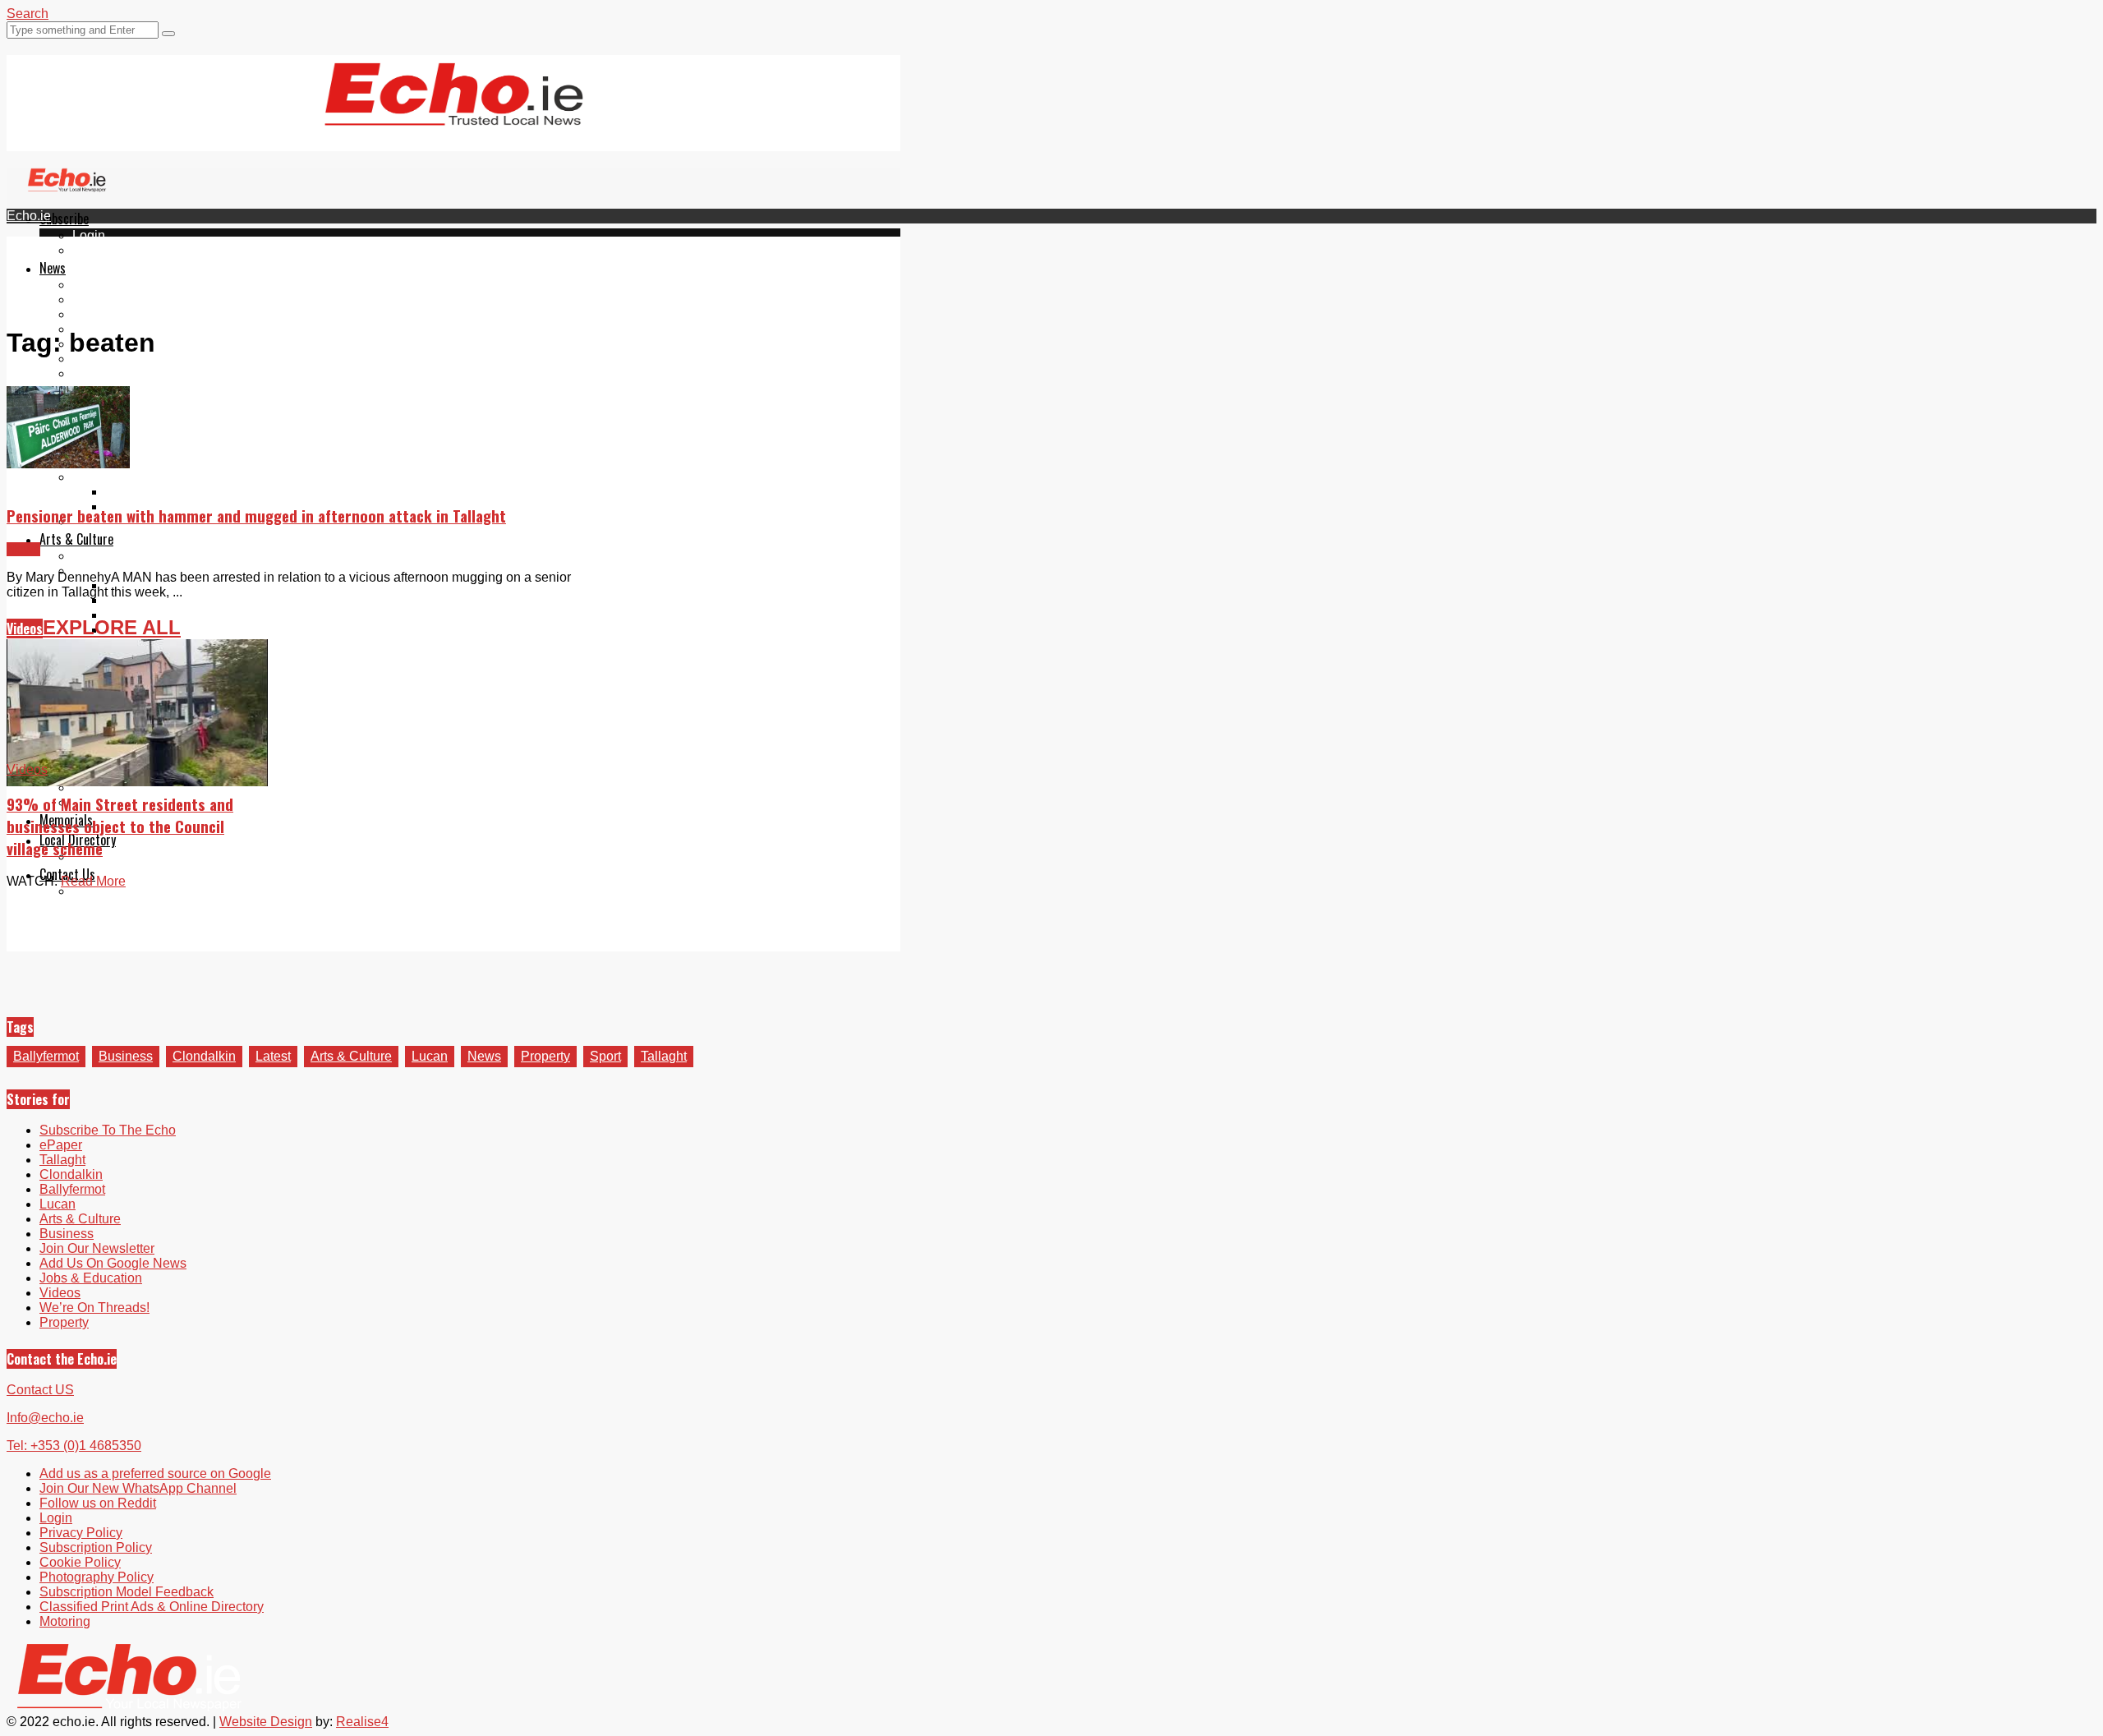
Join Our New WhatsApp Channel (138, 1488)
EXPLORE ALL (112, 627)
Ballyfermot (105, 314)
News (53, 268)
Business (126, 1056)
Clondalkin (104, 299)
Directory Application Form (150, 856)
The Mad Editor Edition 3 (177, 615)
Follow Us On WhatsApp (144, 388)
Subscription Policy (96, 1547)
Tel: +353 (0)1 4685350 (74, 1446)
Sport (605, 1056)
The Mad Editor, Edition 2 (179, 600)
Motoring (65, 1621)
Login (89, 235)
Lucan (430, 1056)
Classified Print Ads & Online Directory (152, 1607)
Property (545, 1056)
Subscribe (64, 219)
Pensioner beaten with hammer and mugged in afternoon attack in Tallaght (256, 516)
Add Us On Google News (113, 1263)
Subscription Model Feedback (127, 1592)
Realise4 (362, 1722)
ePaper (94, 250)
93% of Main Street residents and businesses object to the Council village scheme (120, 826)
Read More (93, 881)
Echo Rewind (112, 556)
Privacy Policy (81, 1533)
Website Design (266, 1722)
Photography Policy (97, 1577)
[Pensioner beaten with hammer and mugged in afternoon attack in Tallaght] (68, 464)
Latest (273, 1056)
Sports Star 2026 (154, 492)
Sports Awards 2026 (131, 477)
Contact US (40, 1390)
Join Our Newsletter (130, 359)
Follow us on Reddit (131, 403)
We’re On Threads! (94, 1308)
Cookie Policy (80, 1562)
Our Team (101, 891)
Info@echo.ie (45, 1418)
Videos (25, 629)
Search (28, 14)
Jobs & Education (91, 1278)
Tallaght (95, 285)
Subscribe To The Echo (108, 1130)
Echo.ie (29, 216)
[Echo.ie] (454, 113)
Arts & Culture (76, 539)
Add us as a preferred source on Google (188, 373)
